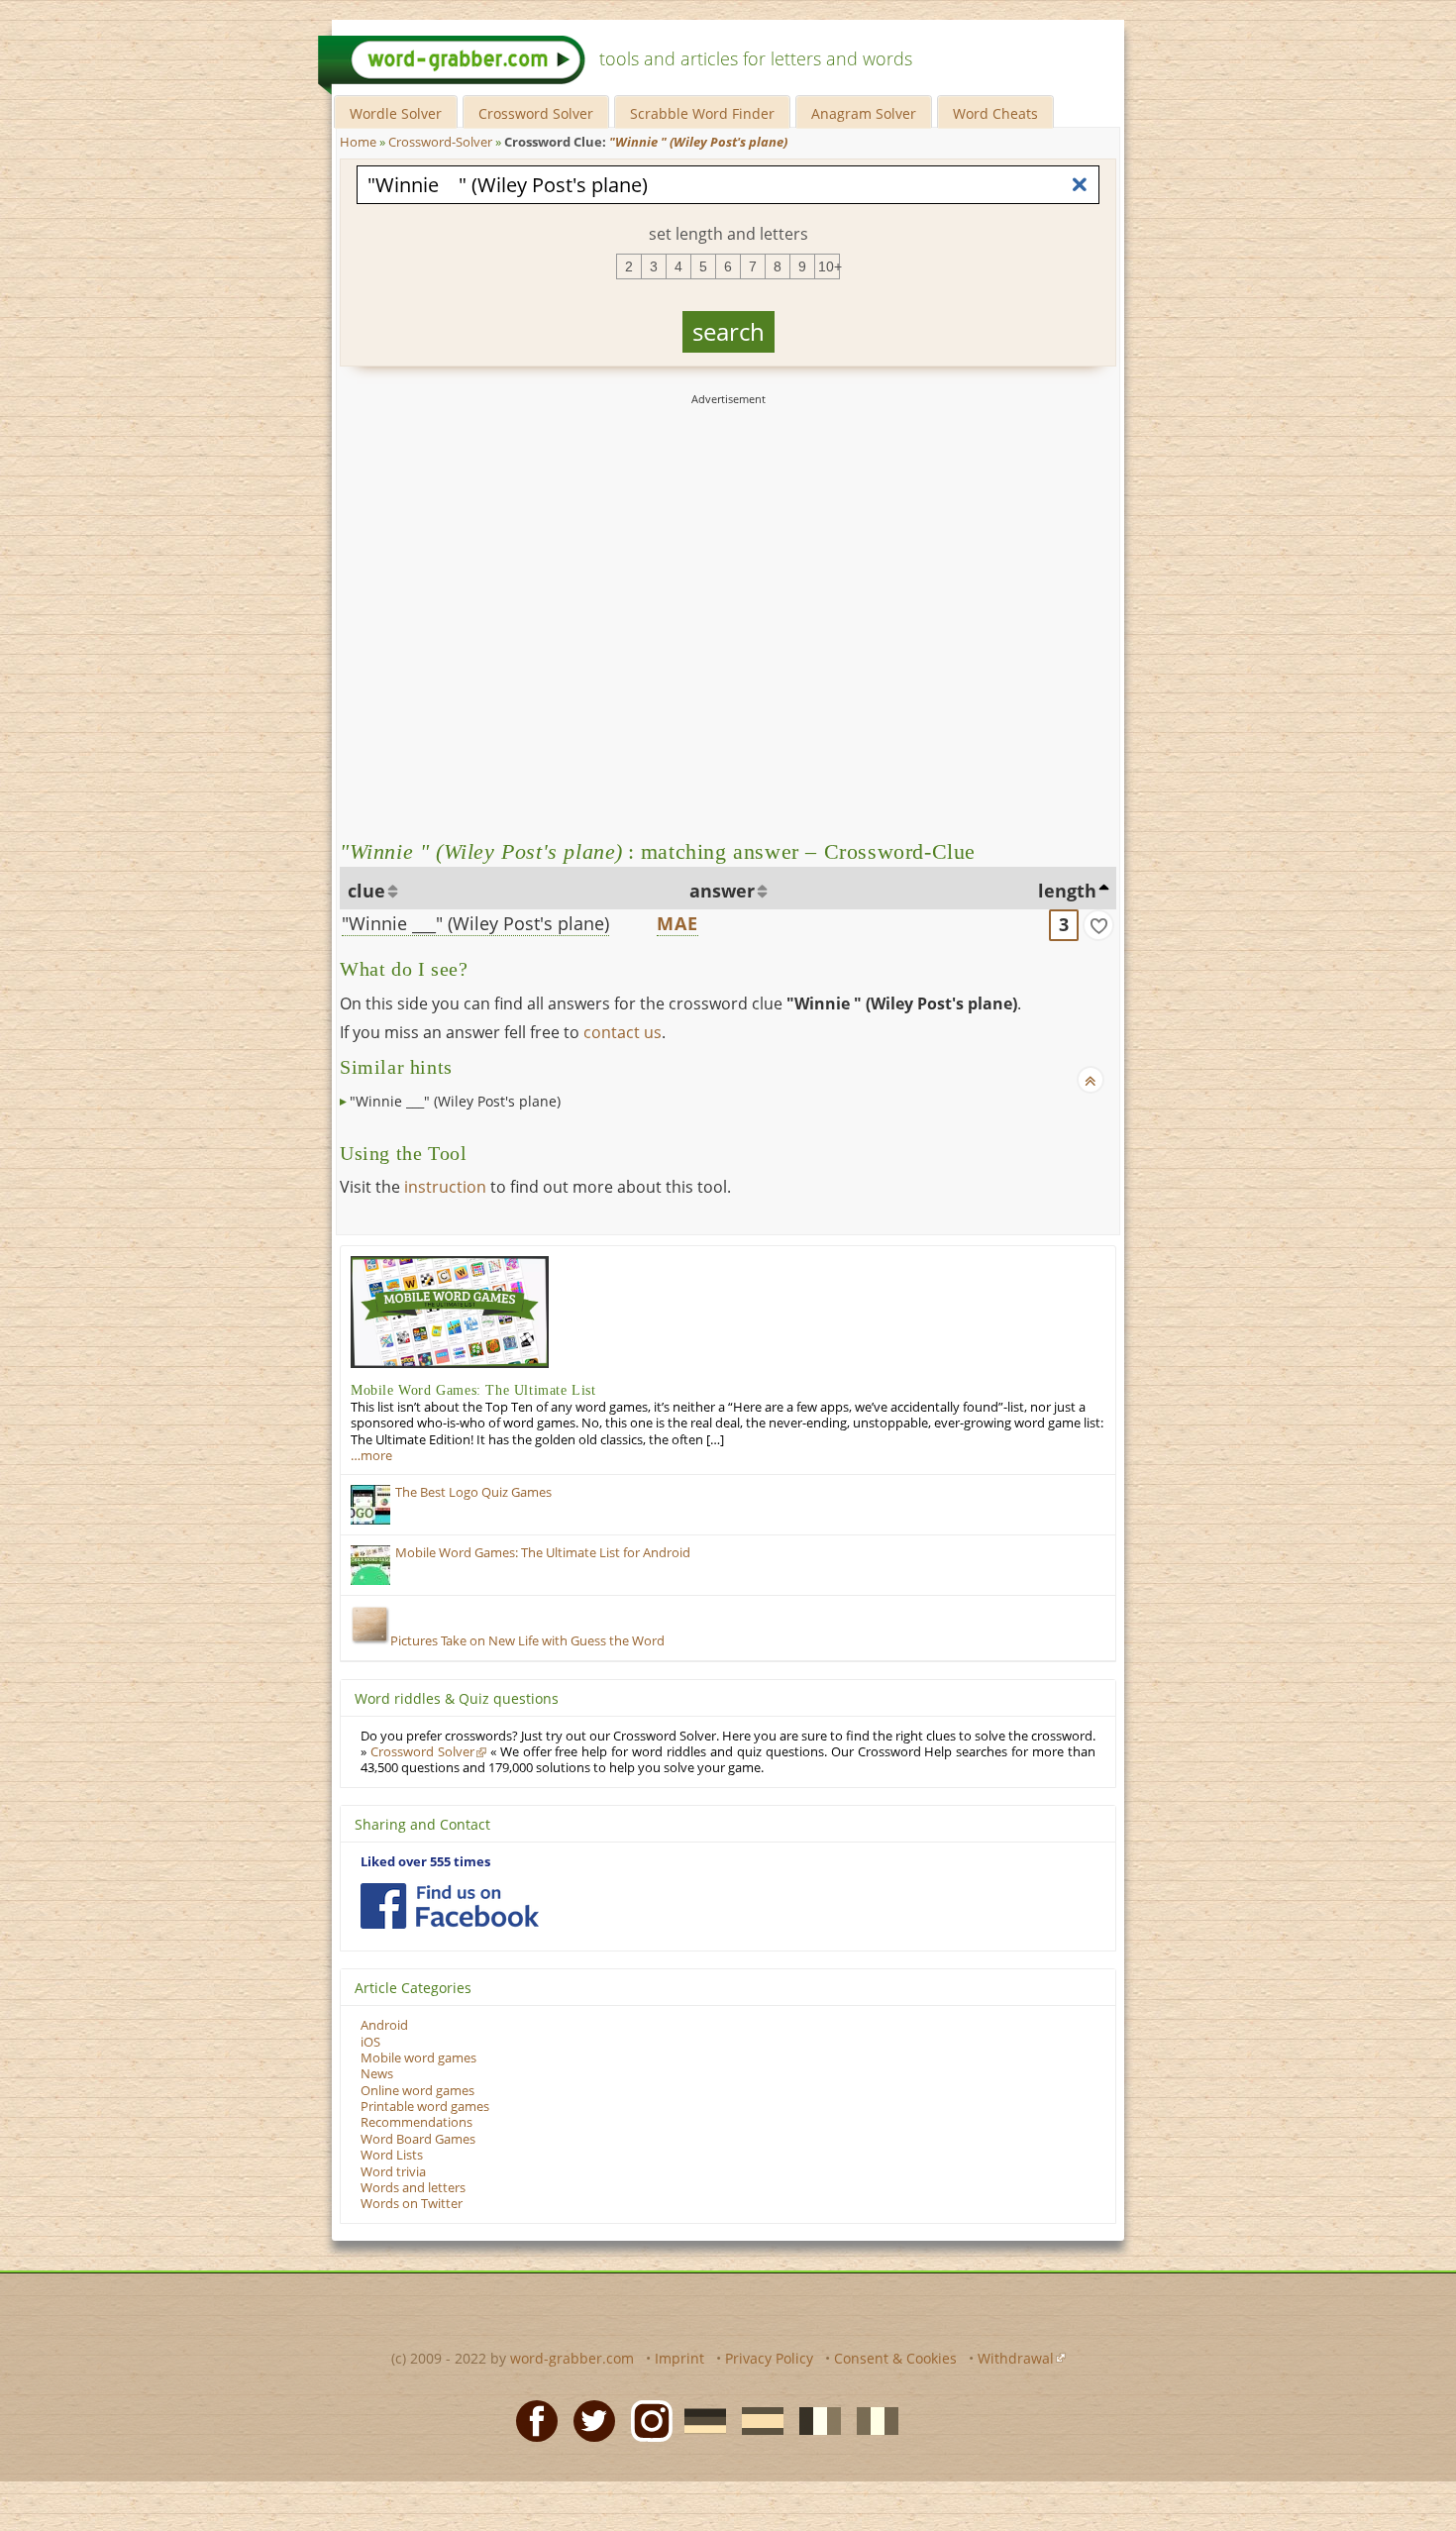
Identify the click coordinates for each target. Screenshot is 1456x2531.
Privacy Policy (769, 2358)
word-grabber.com (572, 2358)
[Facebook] (531, 2420)
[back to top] (1091, 1080)
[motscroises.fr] (814, 2420)
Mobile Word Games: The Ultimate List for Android (543, 1553)
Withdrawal (1016, 2358)
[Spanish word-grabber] (757, 2420)
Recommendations (416, 2122)
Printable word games (425, 2107)
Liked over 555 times (425, 1862)
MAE (678, 923)
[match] (1098, 925)
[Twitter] (588, 2420)
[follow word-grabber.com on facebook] (450, 1906)
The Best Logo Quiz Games (473, 1492)
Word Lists (392, 2155)
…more (371, 1456)
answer (722, 891)
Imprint (679, 2358)
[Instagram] (646, 2420)
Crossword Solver (536, 113)
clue (366, 891)
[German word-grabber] (699, 2420)
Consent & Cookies (895, 2358)
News (377, 2074)
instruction (445, 1187)
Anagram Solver (864, 113)
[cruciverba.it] (872, 2420)
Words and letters (413, 2188)
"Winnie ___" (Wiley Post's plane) (475, 923)
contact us (623, 1032)
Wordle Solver (396, 113)
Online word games (417, 2091)
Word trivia (393, 2172)
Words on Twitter (412, 2204)
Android (384, 2025)
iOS (370, 2042)
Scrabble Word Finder (702, 113)
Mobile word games (418, 2058)
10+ (829, 266)
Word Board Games (418, 2139)
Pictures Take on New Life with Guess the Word (527, 1641)
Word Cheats (995, 113)
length (1067, 891)
